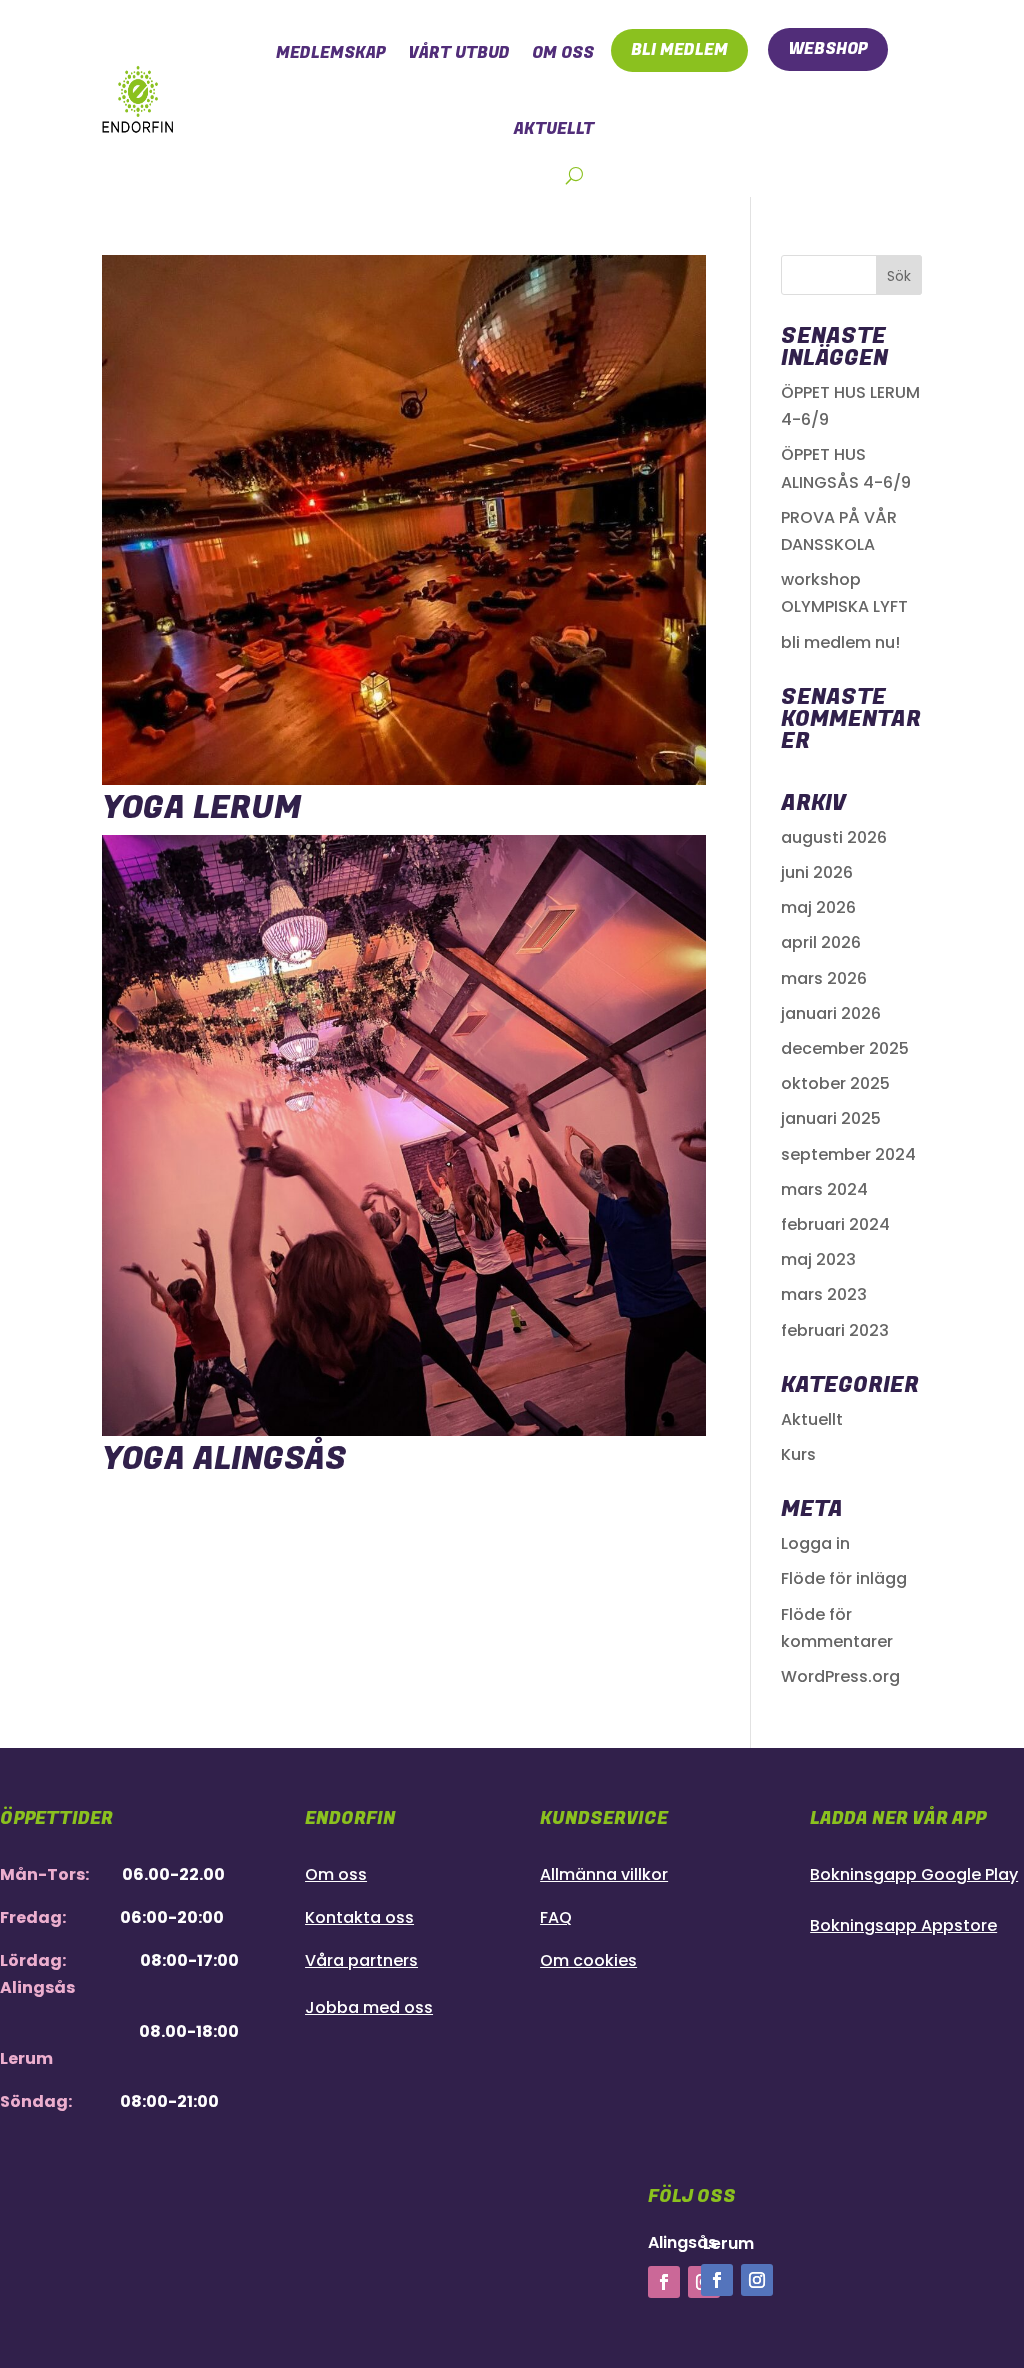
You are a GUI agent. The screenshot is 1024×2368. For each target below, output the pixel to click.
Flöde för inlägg (844, 1578)
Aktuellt (812, 1419)
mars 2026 (824, 978)
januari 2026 (831, 1013)
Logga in (815, 1543)
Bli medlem (679, 50)
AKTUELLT (554, 129)
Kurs (798, 1454)
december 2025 (845, 1048)
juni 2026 (817, 872)
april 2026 (821, 942)
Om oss (563, 53)
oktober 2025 (835, 1083)
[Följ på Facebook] (664, 2282)
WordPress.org (840, 1676)
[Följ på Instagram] (757, 2280)
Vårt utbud (459, 53)
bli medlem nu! (840, 642)
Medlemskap (331, 53)
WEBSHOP (828, 49)
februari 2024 (835, 1224)
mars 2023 (824, 1294)
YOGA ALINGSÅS (224, 1459)
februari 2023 (835, 1330)
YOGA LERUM (201, 808)
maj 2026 (818, 907)
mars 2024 (824, 1189)
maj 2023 (818, 1259)
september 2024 (848, 1154)
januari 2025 (831, 1118)
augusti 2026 (834, 837)
